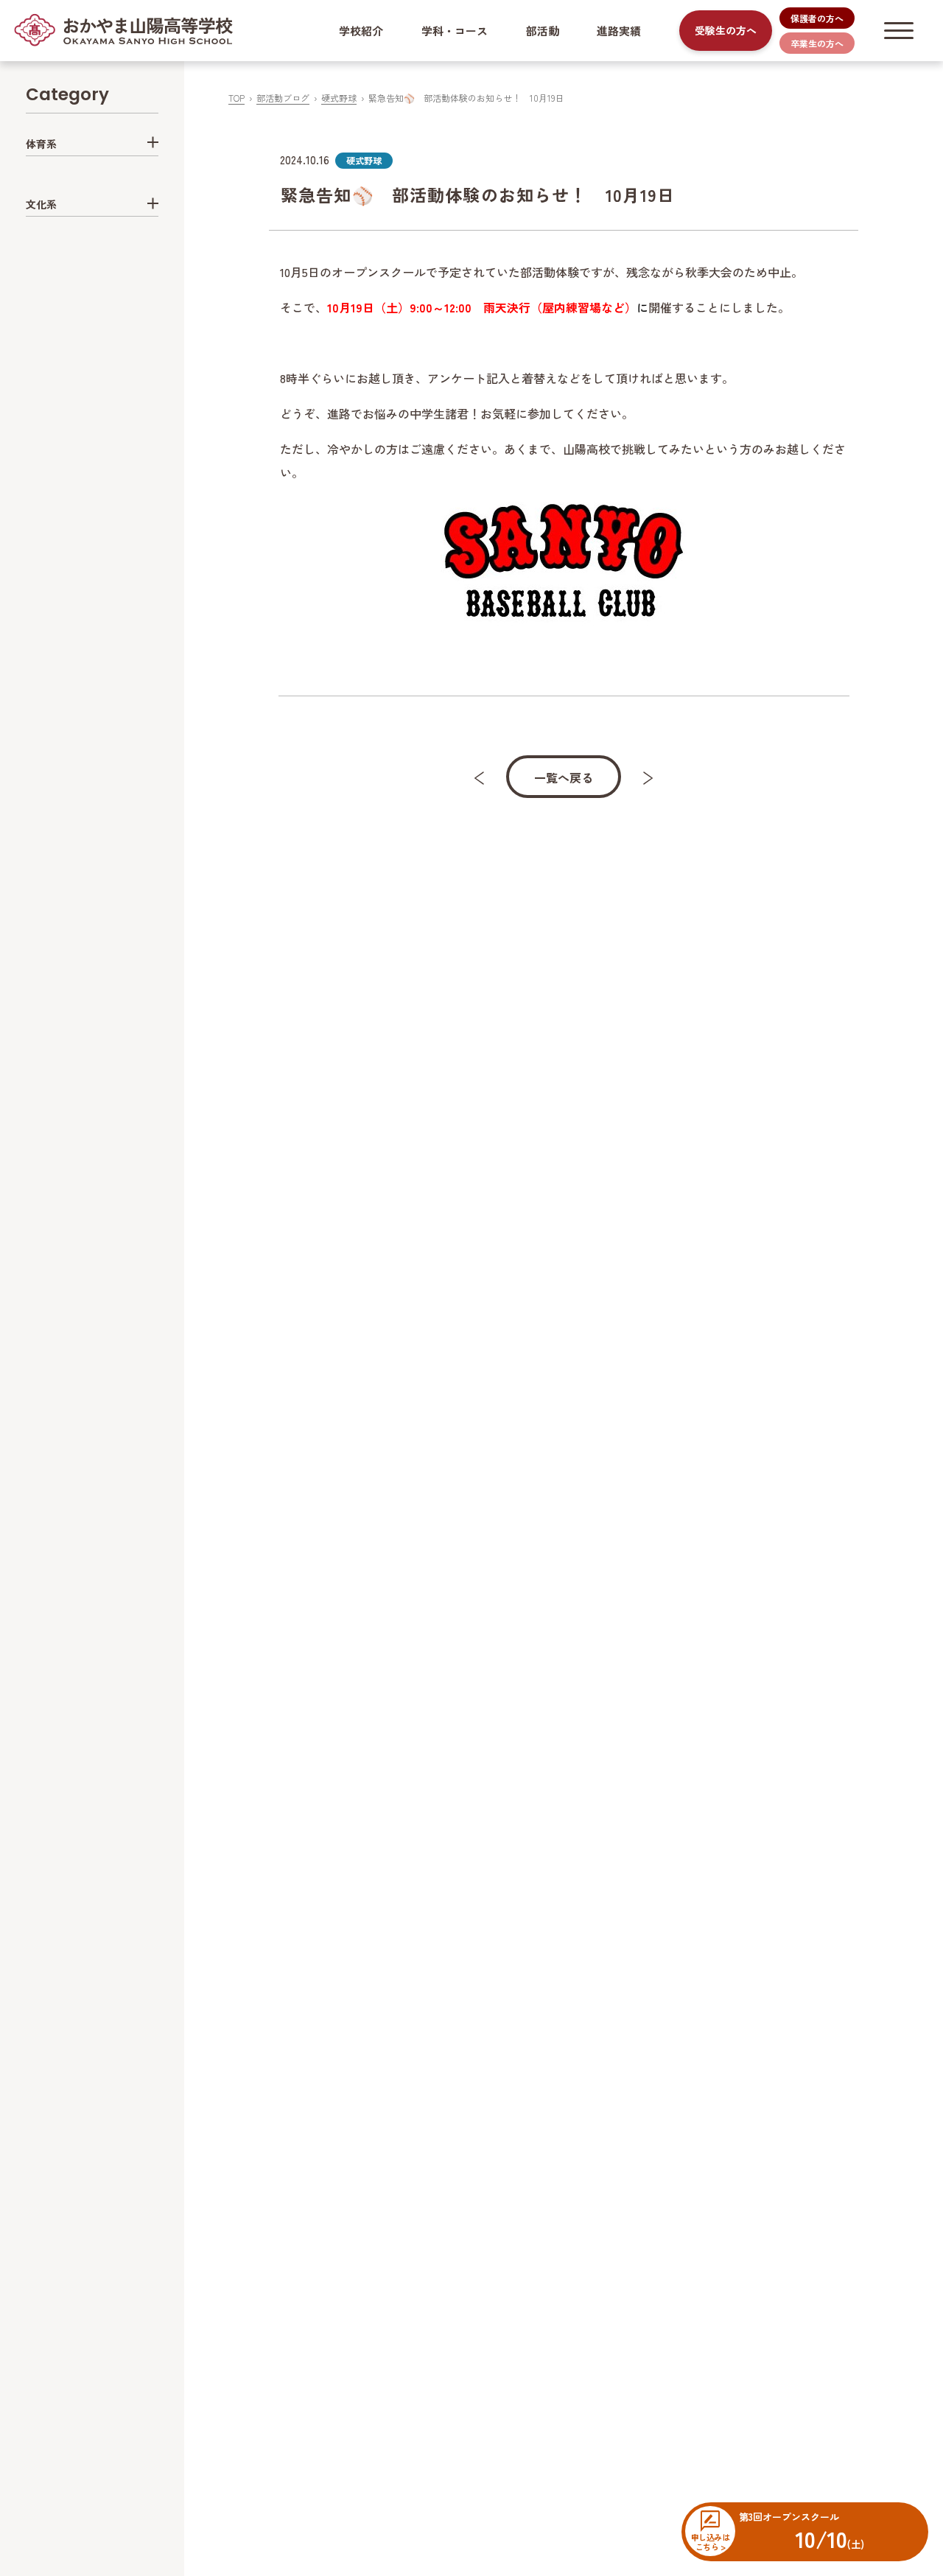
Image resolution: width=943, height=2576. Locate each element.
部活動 (543, 31)
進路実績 (619, 31)
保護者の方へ (817, 18)
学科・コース (455, 31)
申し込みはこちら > (710, 2541)
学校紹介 (361, 31)
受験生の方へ (726, 30)
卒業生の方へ (817, 43)
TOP (236, 98)
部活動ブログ (283, 98)
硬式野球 (339, 98)
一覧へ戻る (564, 777)
